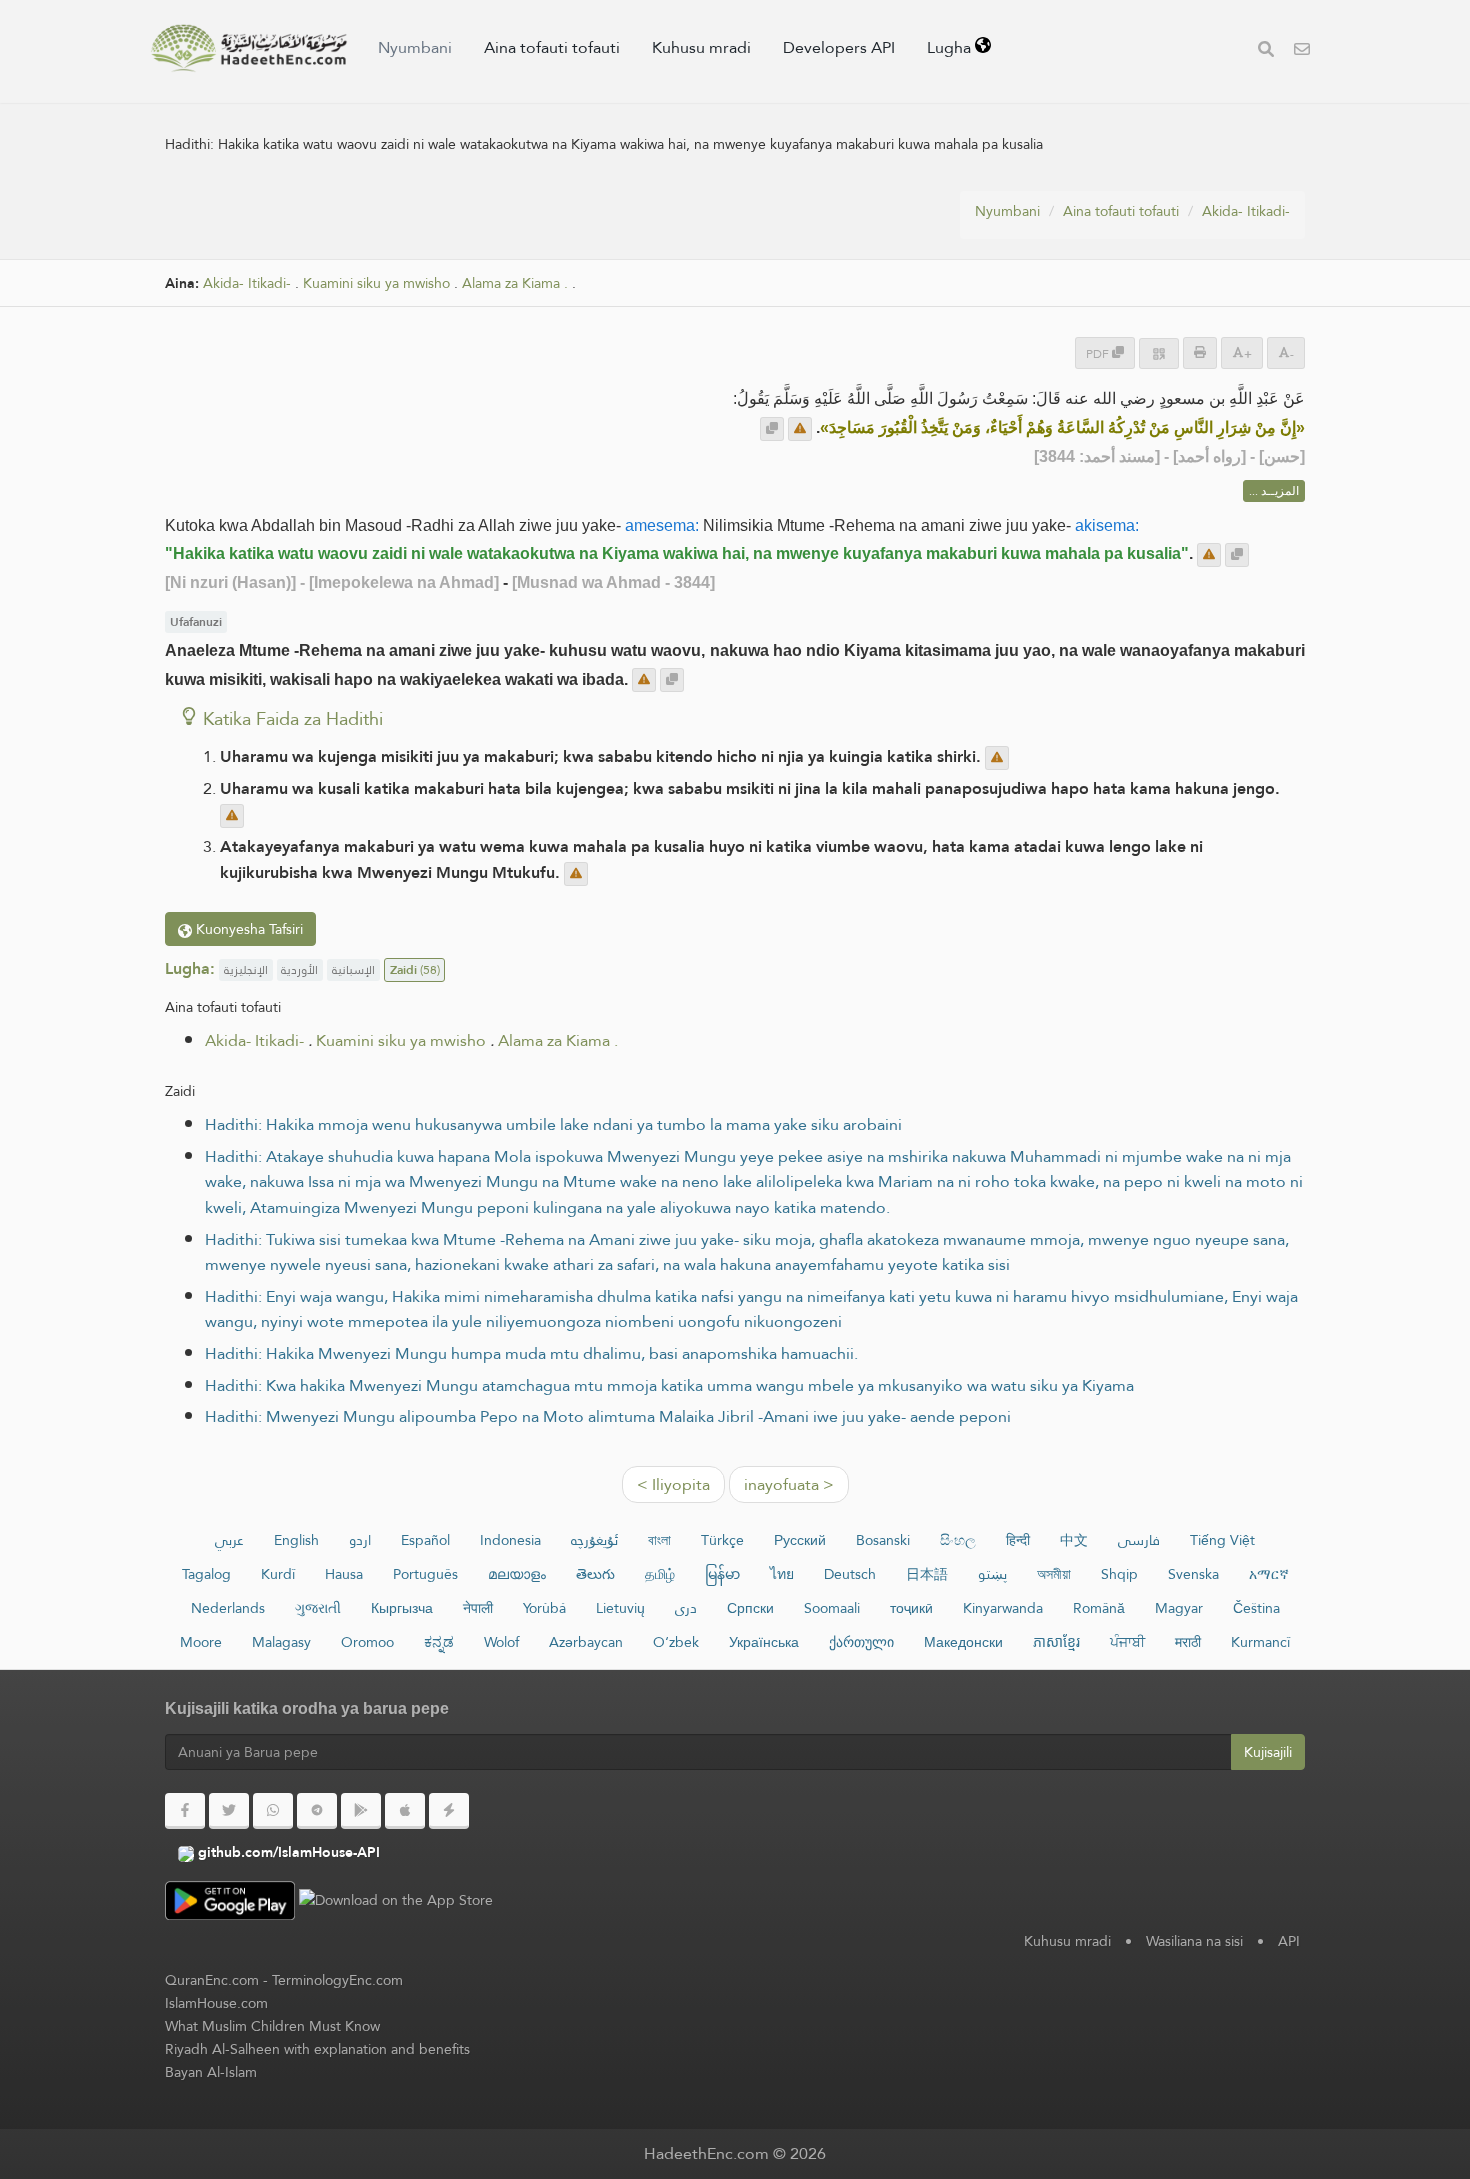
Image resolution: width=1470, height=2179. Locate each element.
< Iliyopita (673, 1484)
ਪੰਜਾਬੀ (1127, 1642)
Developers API (839, 47)
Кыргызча (402, 1608)
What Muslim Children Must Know (272, 2026)
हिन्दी (1018, 1540)
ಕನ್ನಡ (439, 1642)
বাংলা (659, 1540)
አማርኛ (1269, 1574)
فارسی (1139, 1540)
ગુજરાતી (318, 1608)
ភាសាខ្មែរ (1056, 1642)
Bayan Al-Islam (211, 2072)
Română (1099, 1608)
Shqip (1119, 1574)
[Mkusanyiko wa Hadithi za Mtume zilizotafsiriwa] (249, 48)
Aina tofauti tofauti (552, 47)
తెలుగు (595, 1574)
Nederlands (228, 1608)
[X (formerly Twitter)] (229, 1811)
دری (686, 1608)
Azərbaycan (586, 1642)
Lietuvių (620, 1608)
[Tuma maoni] (800, 429)
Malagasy (281, 1642)
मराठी (1188, 1642)
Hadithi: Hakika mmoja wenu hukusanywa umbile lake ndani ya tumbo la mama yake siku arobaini (553, 1124)
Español (425, 1540)
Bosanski (883, 1540)
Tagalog (206, 1574)
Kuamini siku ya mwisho (376, 283)
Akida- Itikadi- (1246, 211)
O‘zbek (676, 1642)
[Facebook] (185, 1811)
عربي (229, 1540)
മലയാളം (517, 1574)
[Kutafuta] (1266, 51)
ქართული (861, 1642)
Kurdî (278, 1574)
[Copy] (772, 429)
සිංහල (958, 1540)
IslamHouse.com (216, 2003)
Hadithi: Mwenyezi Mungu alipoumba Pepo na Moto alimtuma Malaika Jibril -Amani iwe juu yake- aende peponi (608, 1416)
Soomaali (832, 1608)
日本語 (927, 1574)
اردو (360, 1540)
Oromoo (367, 1642)
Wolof (501, 1642)
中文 (1074, 1540)
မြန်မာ (722, 1574)
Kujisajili (1268, 1752)
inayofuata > (789, 1484)
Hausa (344, 1574)
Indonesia (510, 1540)
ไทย (782, 1574)
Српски (750, 1608)
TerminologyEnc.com (337, 1980)
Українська (764, 1642)
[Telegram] (317, 1811)
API (1289, 1941)
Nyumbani (415, 47)
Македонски (963, 1642)
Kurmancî (1260, 1642)
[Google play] (361, 1811)
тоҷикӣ (911, 1608)
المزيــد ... (1274, 491)
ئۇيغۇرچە (594, 1540)
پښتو (992, 1574)
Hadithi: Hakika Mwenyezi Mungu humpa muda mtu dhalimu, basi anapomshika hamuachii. (531, 1353)
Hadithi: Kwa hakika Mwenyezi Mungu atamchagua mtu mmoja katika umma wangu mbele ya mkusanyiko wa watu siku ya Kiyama (669, 1385)
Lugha (951, 47)
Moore (201, 1642)
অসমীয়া (1054, 1574)
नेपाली (478, 1608)
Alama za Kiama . (515, 283)
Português (425, 1574)
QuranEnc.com (212, 1980)
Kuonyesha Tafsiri (247, 929)
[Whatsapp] (273, 1811)
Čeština (1256, 1608)
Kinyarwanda (1003, 1608)
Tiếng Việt (1222, 1540)
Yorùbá (544, 1608)
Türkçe (722, 1540)
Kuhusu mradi (701, 47)
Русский (800, 1540)
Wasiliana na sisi (1194, 1941)
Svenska (1193, 1574)
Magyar (1179, 1608)
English (296, 1540)
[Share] (1159, 353)
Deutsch (850, 1574)
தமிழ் (660, 1574)
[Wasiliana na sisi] (1302, 51)
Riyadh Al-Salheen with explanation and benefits (317, 2049)
